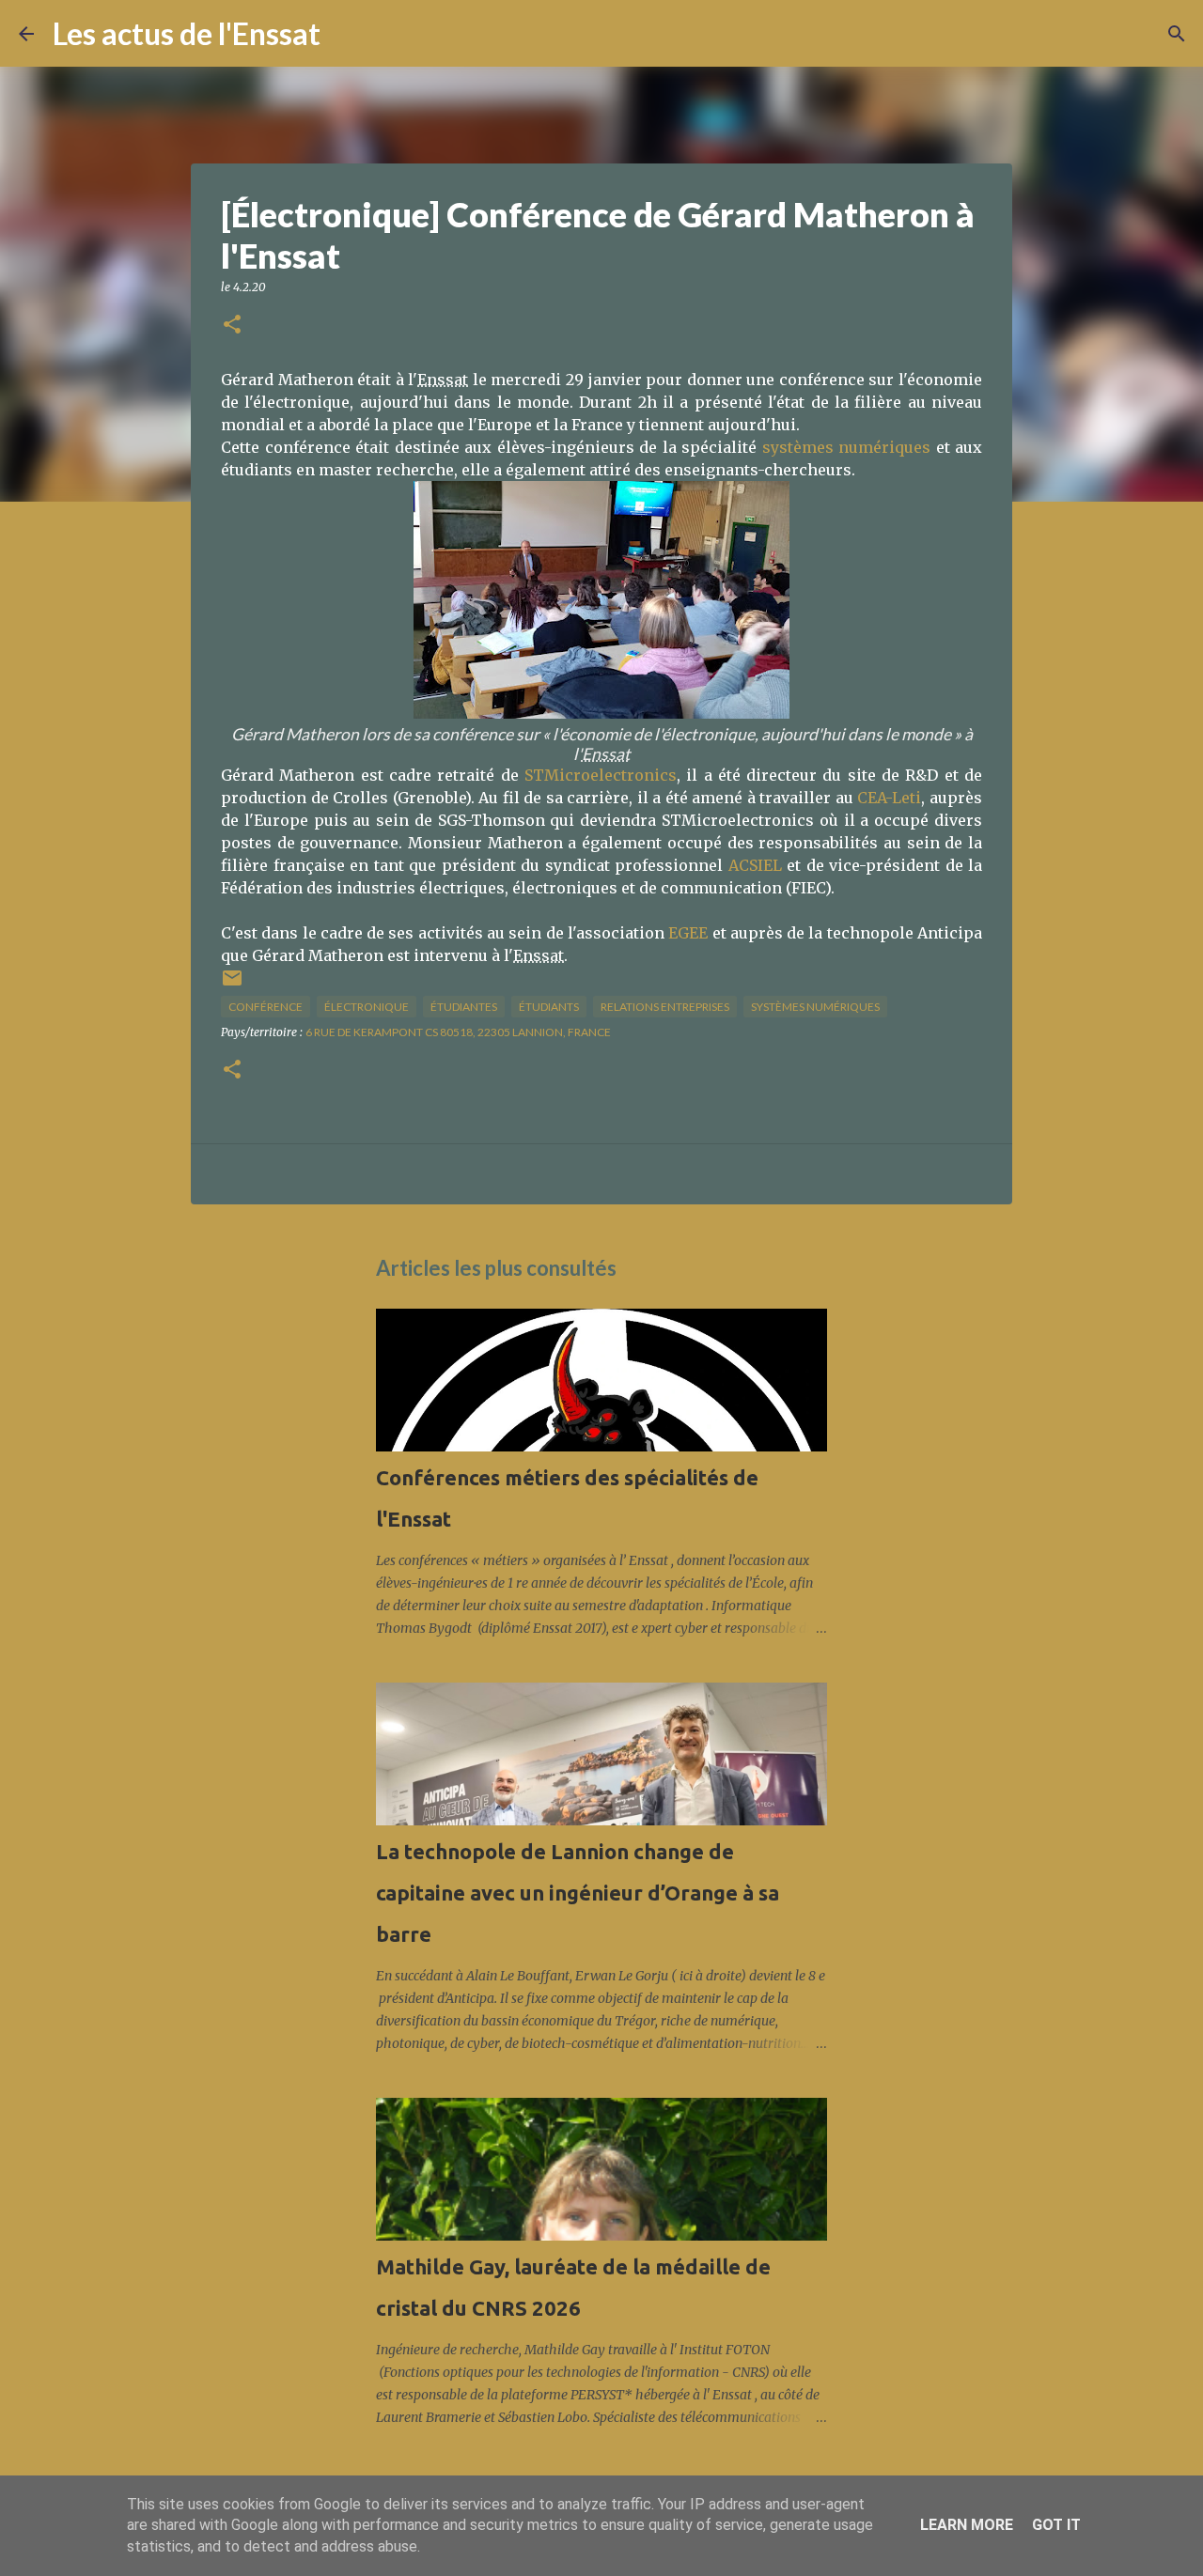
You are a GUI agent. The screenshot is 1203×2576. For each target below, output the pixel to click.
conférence (266, 1007)
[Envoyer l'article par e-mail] (232, 985)
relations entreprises (665, 1007)
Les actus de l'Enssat (187, 33)
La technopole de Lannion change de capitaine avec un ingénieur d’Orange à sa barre (578, 1893)
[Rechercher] (347, 34)
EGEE (688, 933)
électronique (367, 1007)
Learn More (967, 2525)
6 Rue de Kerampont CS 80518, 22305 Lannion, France (458, 1032)
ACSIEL (755, 865)
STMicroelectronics (601, 775)
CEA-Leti (889, 798)
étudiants (549, 1007)
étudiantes (464, 1007)
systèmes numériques (847, 447)
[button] (232, 326)
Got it (1056, 2525)
